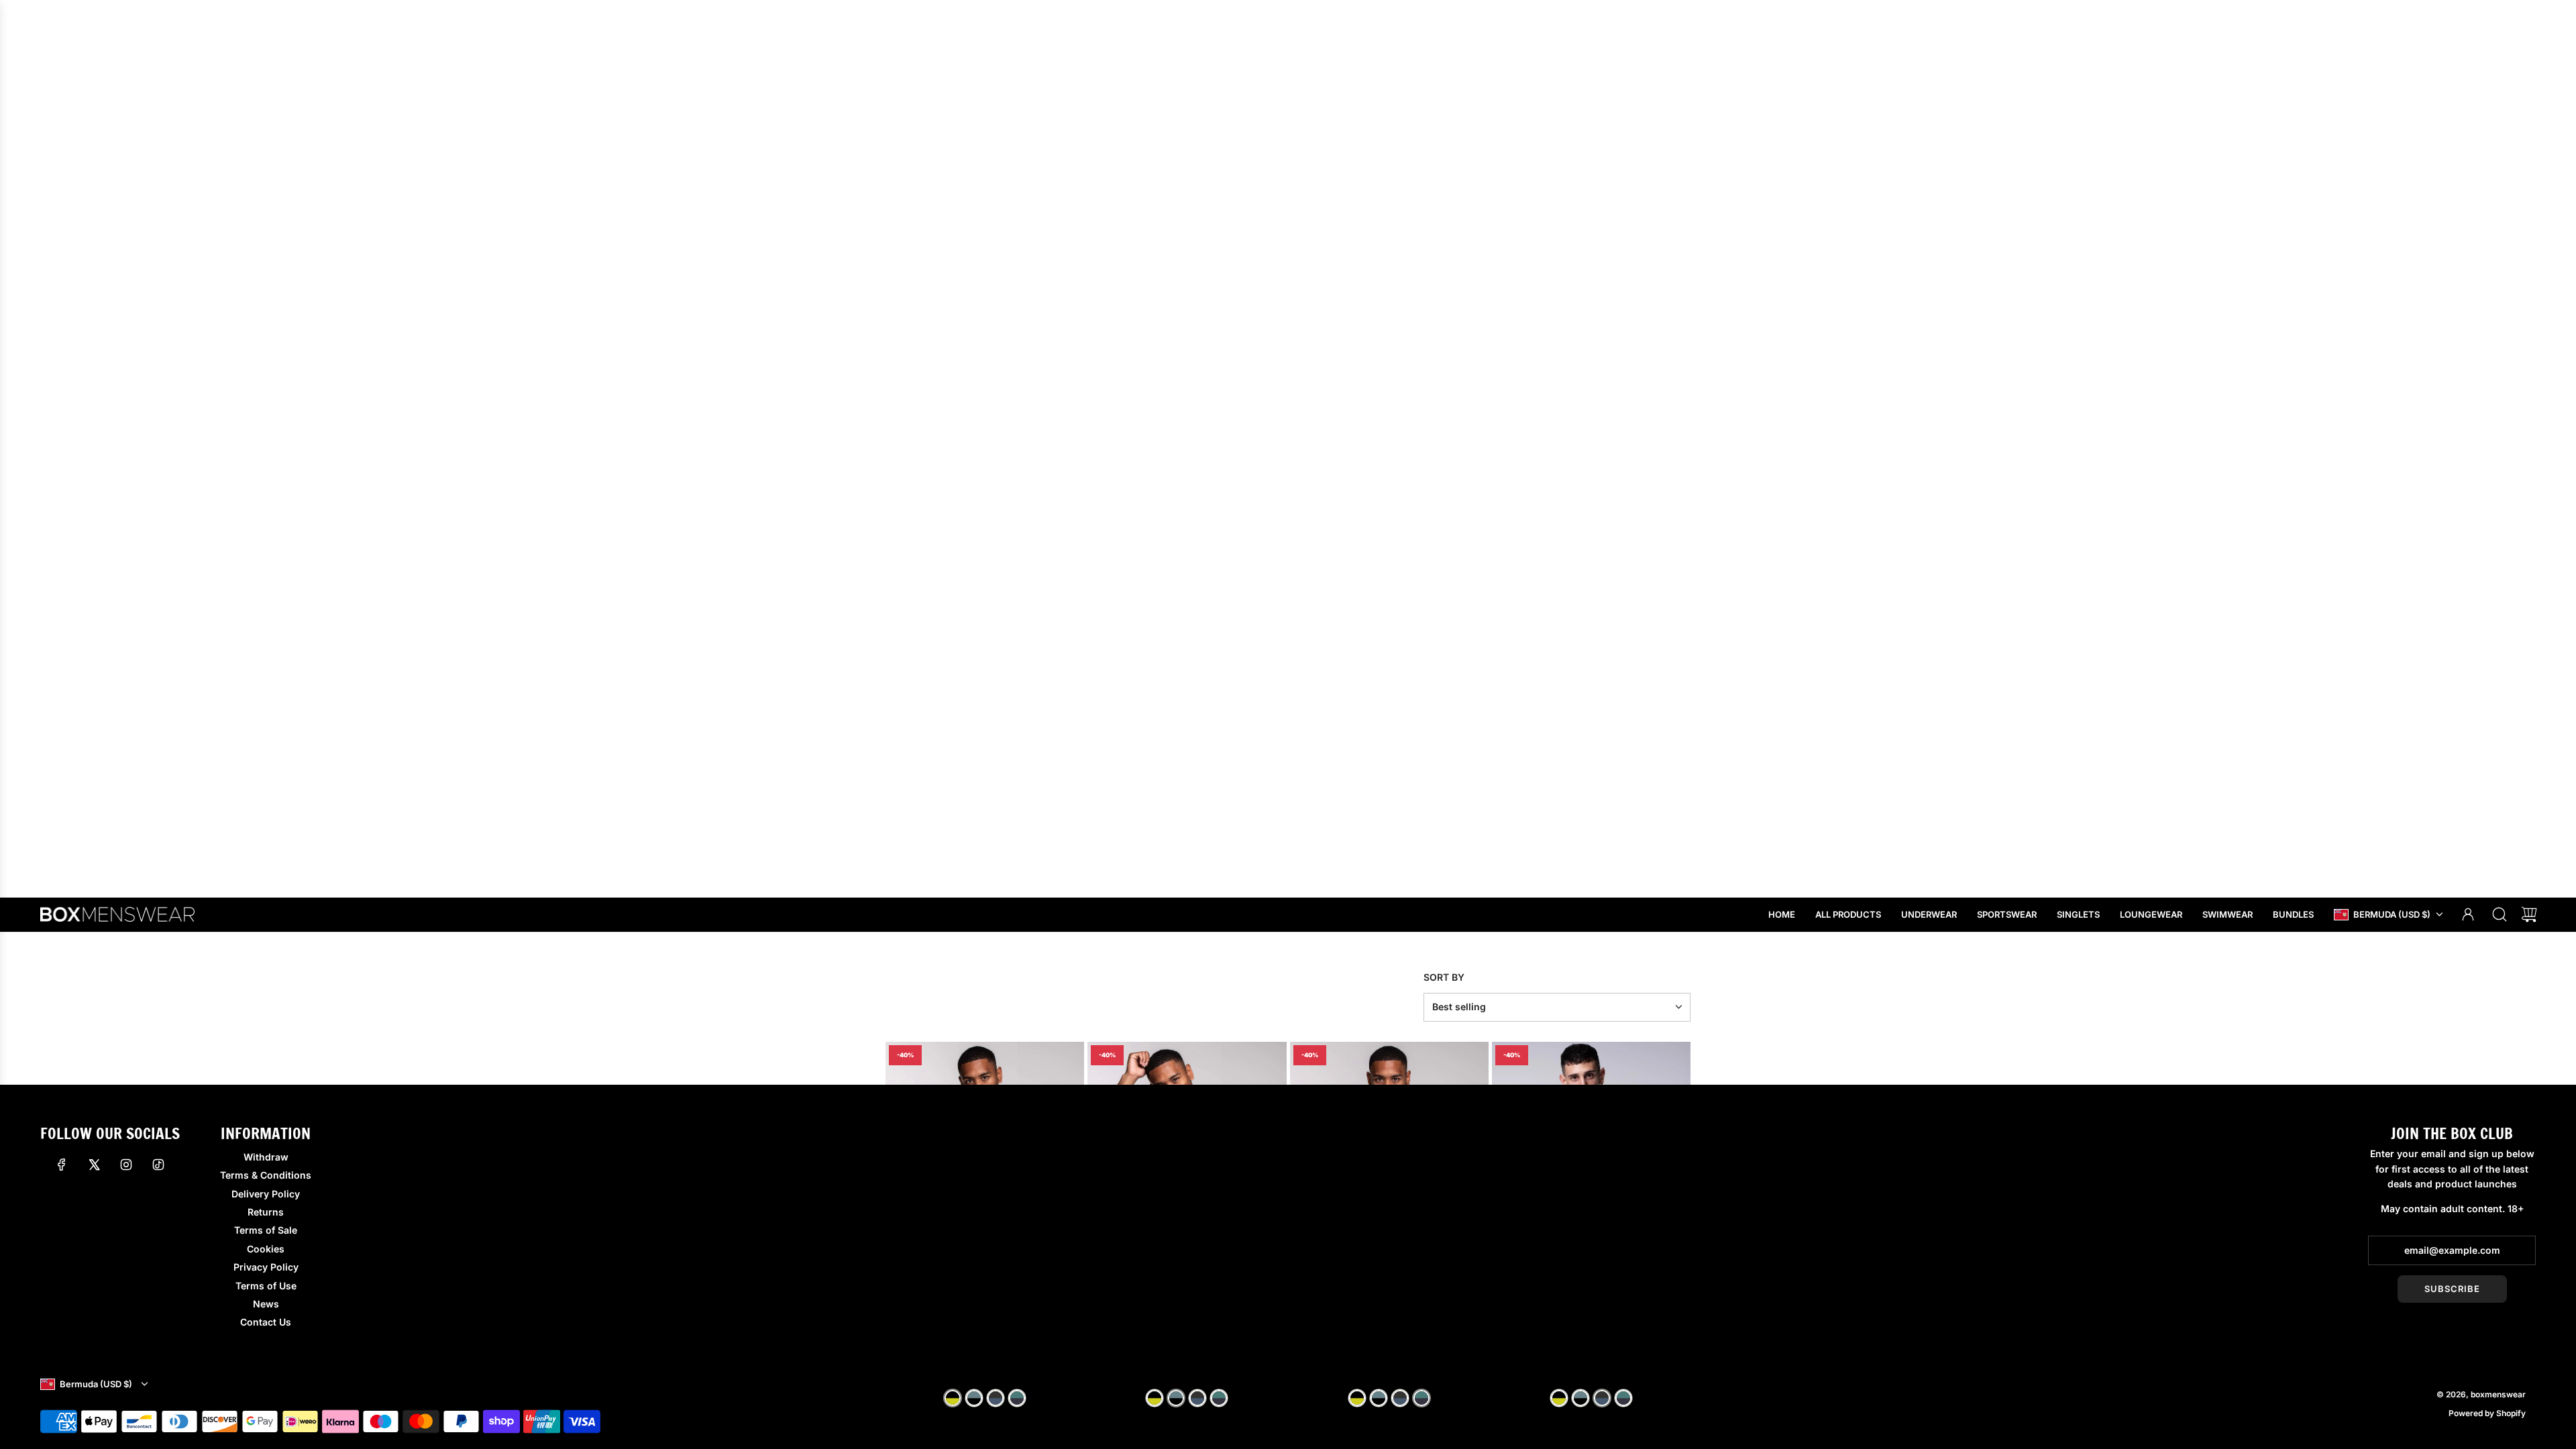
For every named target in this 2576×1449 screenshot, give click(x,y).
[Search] (2500, 914)
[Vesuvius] (1017, 1398)
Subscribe (2452, 1289)
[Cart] (2529, 914)
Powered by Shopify (2487, 1413)
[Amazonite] (996, 1398)
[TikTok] (158, 1165)
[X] (94, 1165)
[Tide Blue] (974, 1398)
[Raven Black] (953, 1398)
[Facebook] (62, 1165)
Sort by (1444, 977)
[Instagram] (126, 1165)
